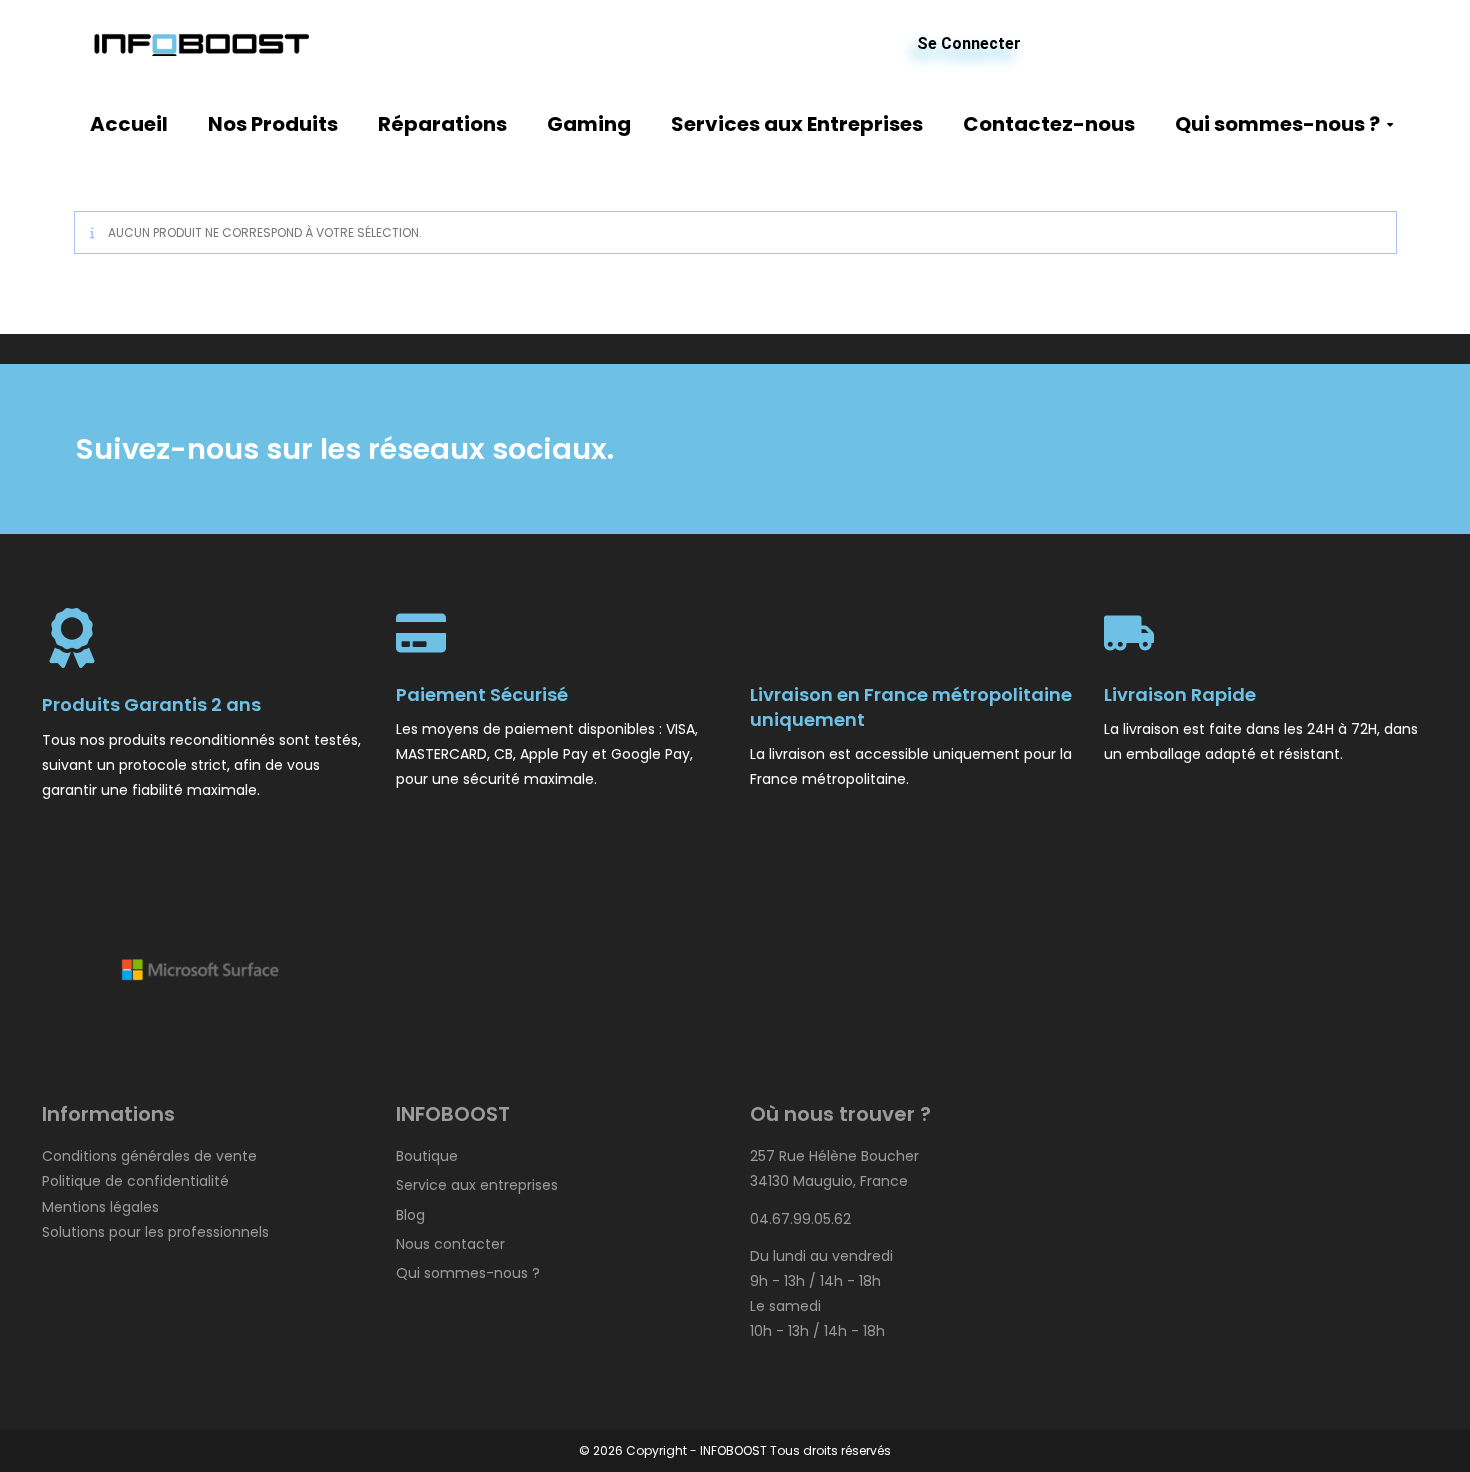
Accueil (129, 124)
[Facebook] (941, 449)
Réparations (442, 124)
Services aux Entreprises (797, 124)
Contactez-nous (1049, 124)
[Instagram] (1219, 449)
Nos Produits (273, 124)
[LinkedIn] (1080, 449)
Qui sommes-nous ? (1277, 124)
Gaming (589, 124)
